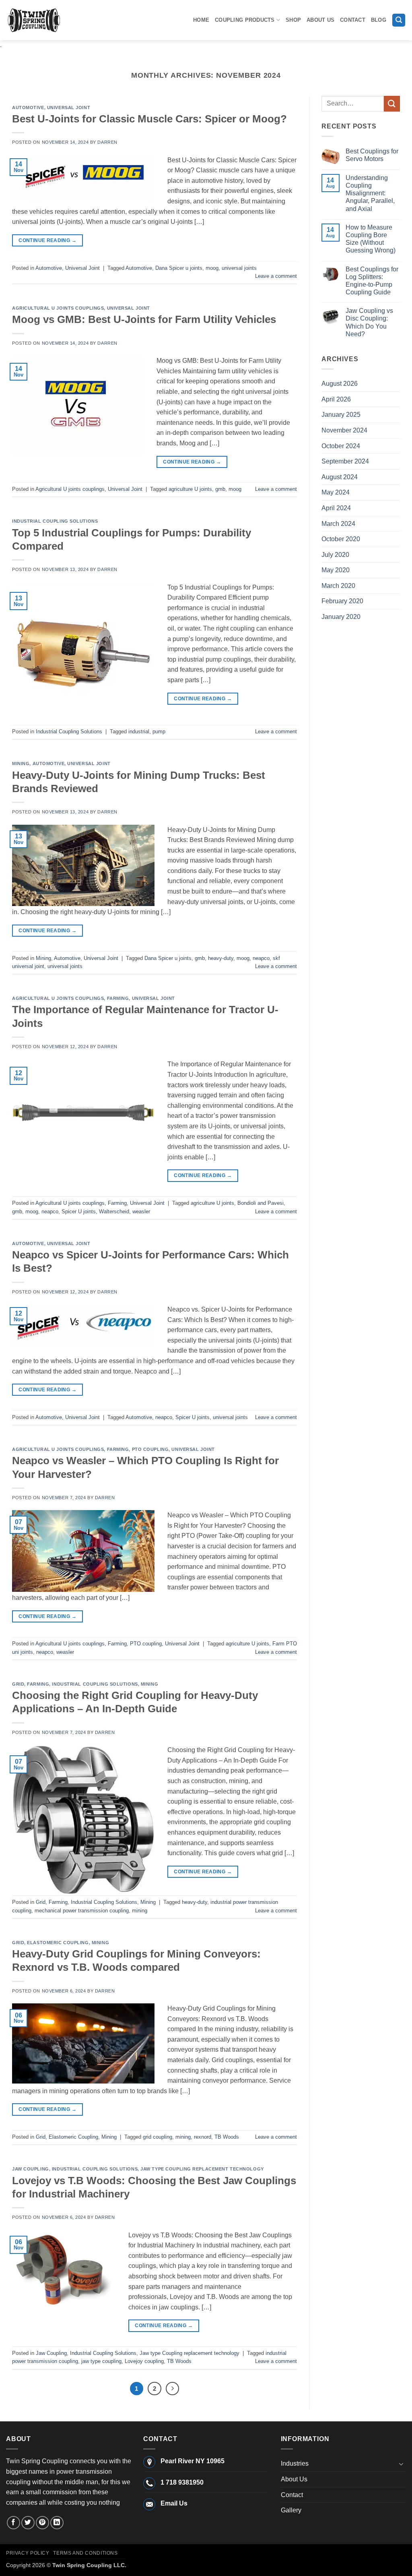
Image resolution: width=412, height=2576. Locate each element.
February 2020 (342, 601)
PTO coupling (150, 1449)
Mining (21, 763)
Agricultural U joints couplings (58, 308)
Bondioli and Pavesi (261, 1203)
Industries (295, 2463)
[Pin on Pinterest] (42, 2523)
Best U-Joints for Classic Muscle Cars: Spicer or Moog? (149, 119)
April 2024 (336, 508)
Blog (379, 20)
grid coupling (158, 2137)
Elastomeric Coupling (58, 1943)
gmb (220, 489)
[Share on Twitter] (28, 2523)
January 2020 (341, 617)
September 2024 (345, 461)
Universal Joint (69, 108)
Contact (353, 20)
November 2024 (344, 430)
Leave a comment (276, 276)
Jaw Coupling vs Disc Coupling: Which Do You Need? (369, 322)
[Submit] (392, 104)
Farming (118, 998)
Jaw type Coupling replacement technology (202, 2169)
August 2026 (340, 384)
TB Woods (227, 2137)
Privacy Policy (28, 2553)
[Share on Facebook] (13, 2523)
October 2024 (341, 446)
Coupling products (245, 20)
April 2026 (336, 399)
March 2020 (338, 586)
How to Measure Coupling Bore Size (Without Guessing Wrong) (371, 239)
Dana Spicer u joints (179, 268)
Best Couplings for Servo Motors (372, 155)
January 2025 (341, 415)
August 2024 (340, 477)
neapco (261, 958)
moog (212, 268)
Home (201, 20)
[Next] (173, 2389)
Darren (107, 142)
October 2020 (341, 539)
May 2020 (336, 570)
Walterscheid (114, 1211)
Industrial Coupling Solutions (55, 521)
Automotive (28, 108)
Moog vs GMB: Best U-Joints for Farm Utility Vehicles (144, 319)
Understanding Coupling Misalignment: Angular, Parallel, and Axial (370, 193)
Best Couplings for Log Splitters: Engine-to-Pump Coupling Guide (372, 281)
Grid (18, 1684)
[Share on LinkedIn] (57, 2523)
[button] (399, 20)
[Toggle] (401, 2464)
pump (159, 731)
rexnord (203, 2137)
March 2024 (338, 524)
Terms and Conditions (85, 2553)
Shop (293, 20)
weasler (141, 1211)
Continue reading (47, 240)
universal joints (239, 268)
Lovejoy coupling (144, 2361)
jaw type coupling (101, 2361)
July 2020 (335, 555)
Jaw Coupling (31, 2169)
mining (140, 1911)
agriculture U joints (190, 489)
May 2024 (336, 492)
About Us (320, 20)
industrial (139, 731)
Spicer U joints (79, 1211)
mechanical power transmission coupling (82, 1911)
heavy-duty (221, 958)
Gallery (291, 2510)
